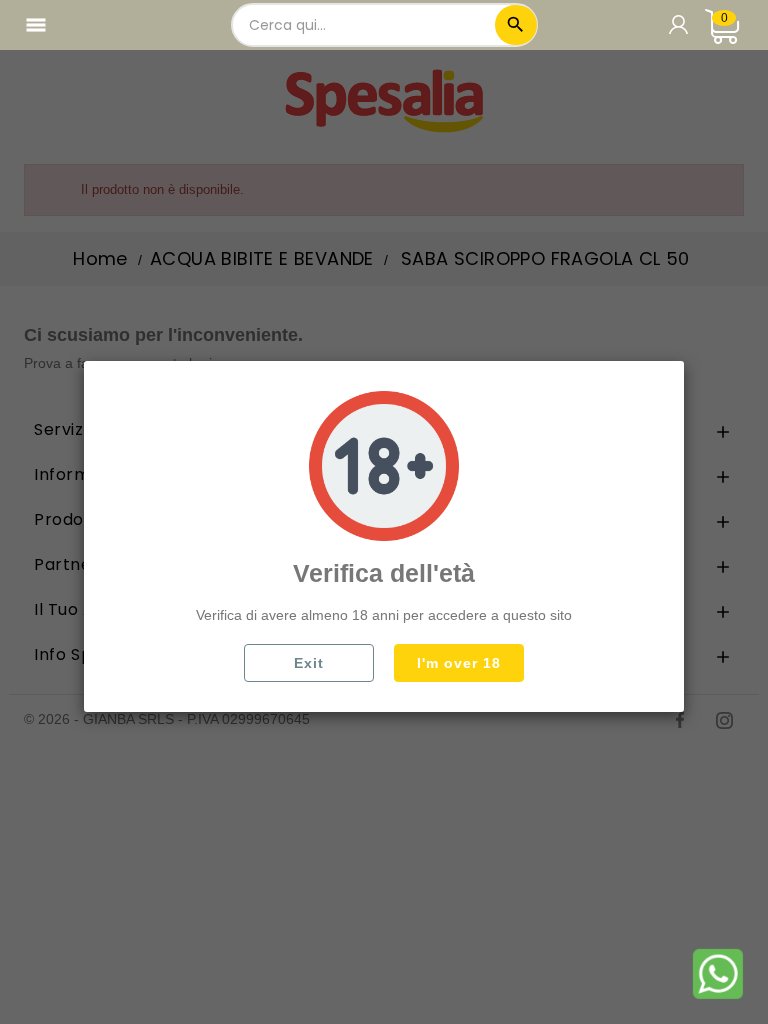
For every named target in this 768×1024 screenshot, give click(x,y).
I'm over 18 (459, 663)
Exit (309, 663)
